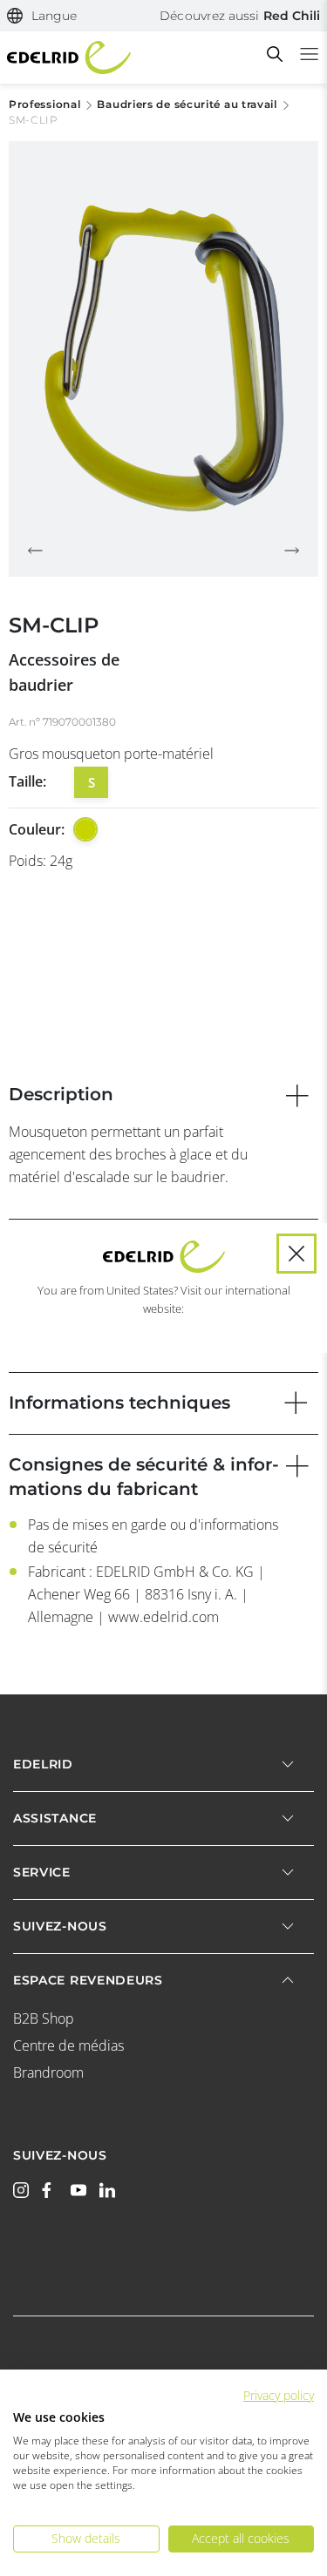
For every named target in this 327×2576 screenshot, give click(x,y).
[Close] (296, 1254)
